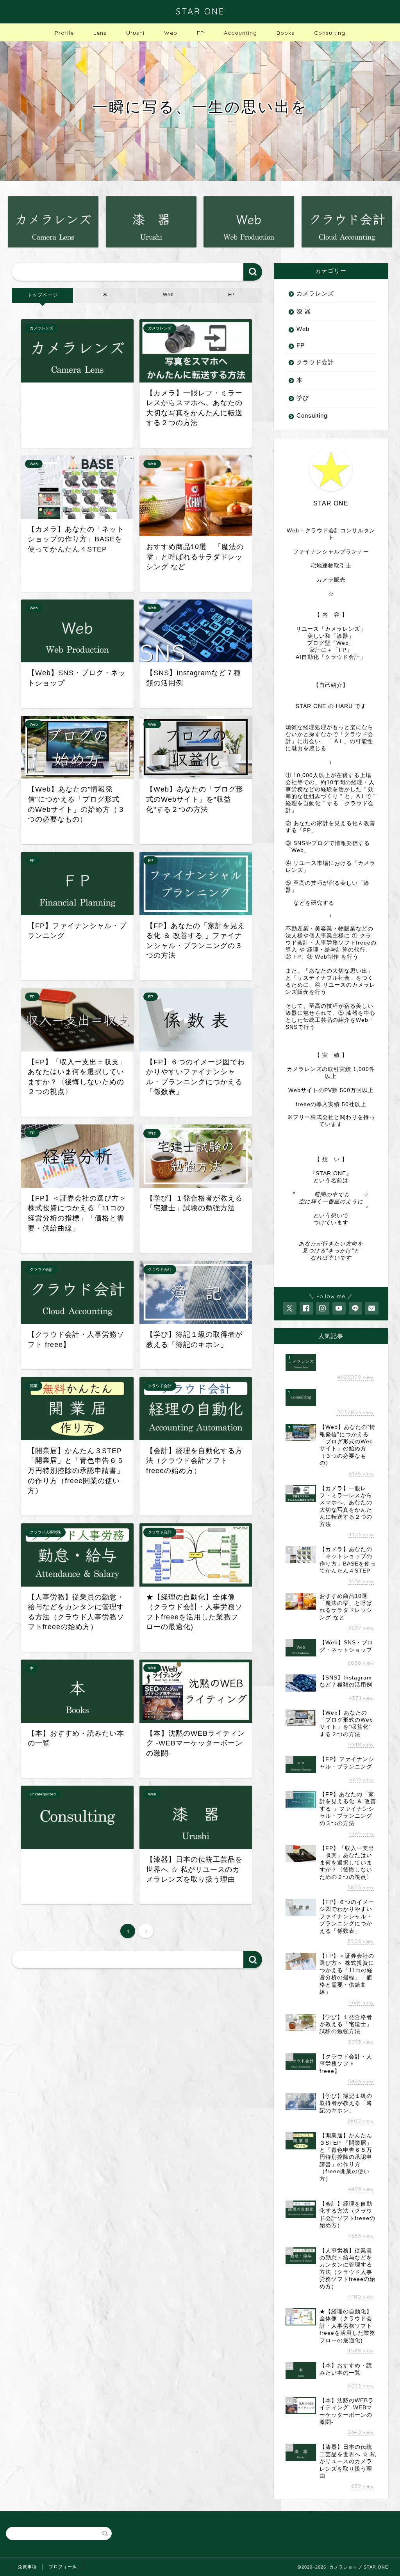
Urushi (135, 33)
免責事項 (27, 2567)
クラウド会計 (315, 362)
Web (171, 33)
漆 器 (304, 311)
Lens (100, 33)
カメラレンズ (315, 293)
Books (286, 33)
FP (201, 33)
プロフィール (63, 2567)
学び (303, 398)
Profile (64, 33)
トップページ (43, 295)
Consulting (330, 33)
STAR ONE (200, 11)
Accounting (240, 33)
